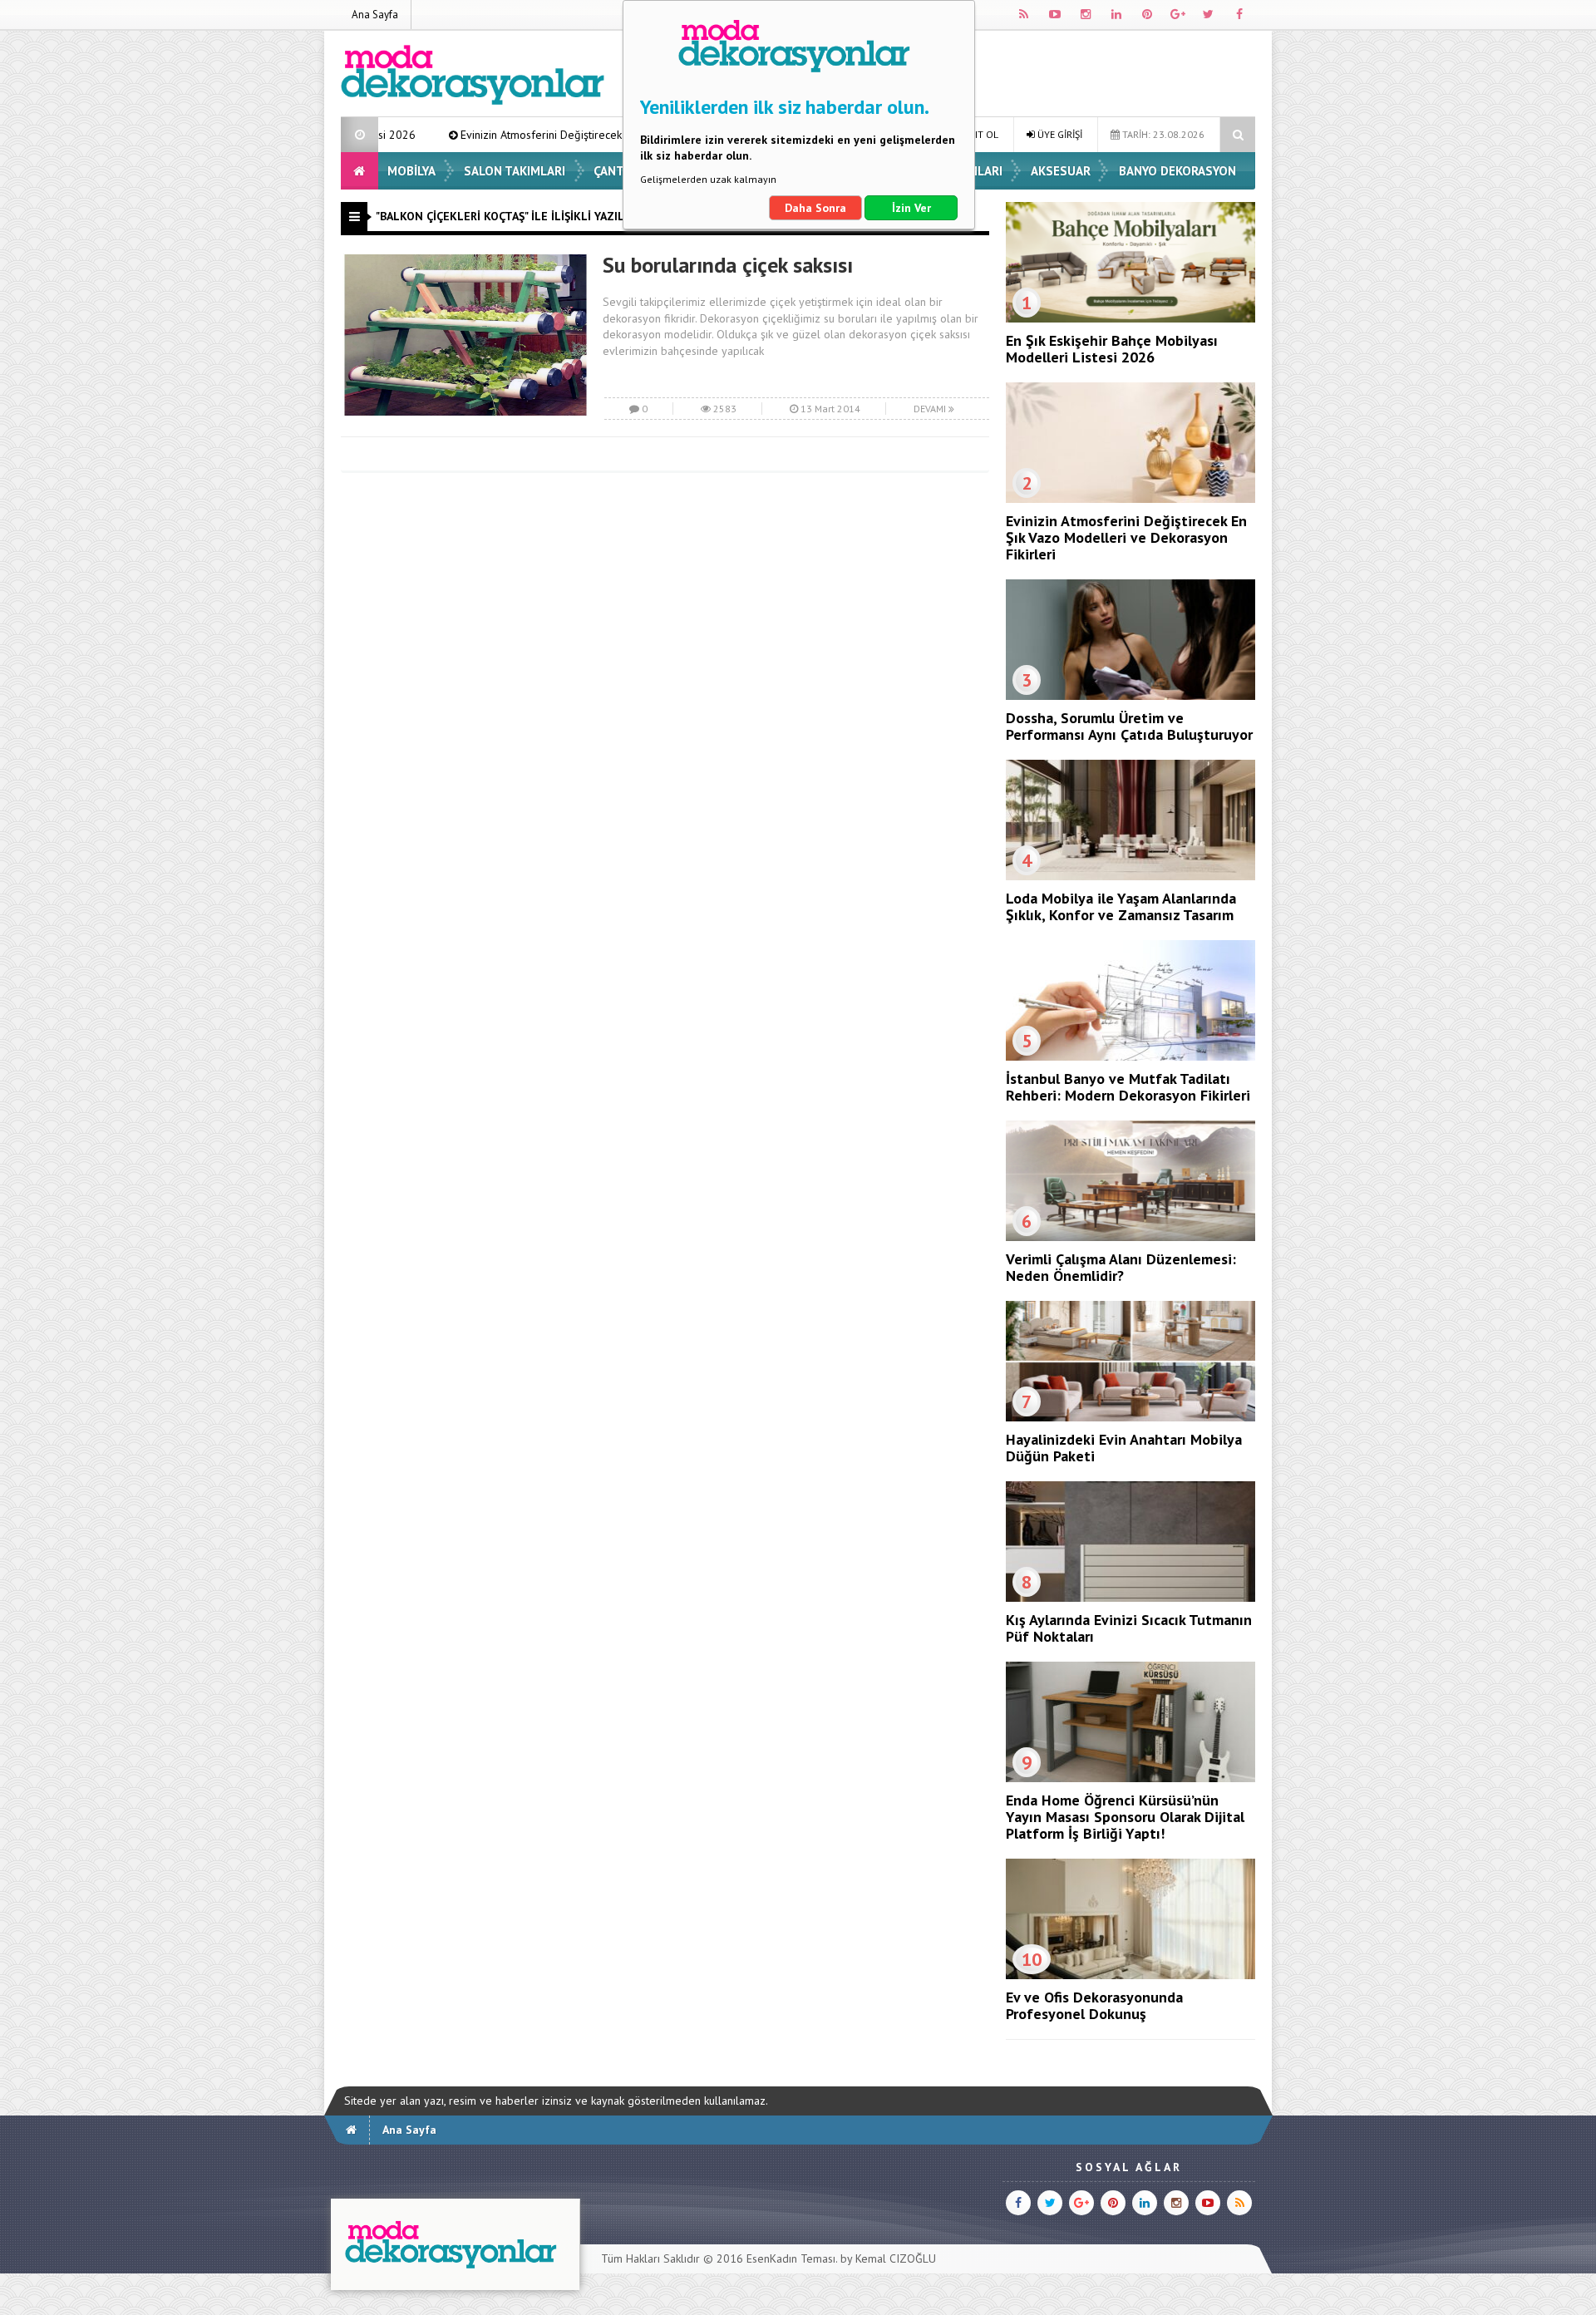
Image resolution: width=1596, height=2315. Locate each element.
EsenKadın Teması (791, 2258)
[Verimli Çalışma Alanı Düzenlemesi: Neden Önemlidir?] (1130, 1237)
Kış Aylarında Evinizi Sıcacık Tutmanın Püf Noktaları (1129, 1628)
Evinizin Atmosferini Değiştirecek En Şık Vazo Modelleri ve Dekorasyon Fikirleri (534, 135)
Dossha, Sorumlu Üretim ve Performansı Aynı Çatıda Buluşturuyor (1129, 726)
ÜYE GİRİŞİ (1059, 134)
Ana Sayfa (375, 15)
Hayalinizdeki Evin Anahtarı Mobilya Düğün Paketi (1124, 1448)
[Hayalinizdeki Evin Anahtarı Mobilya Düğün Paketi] (1130, 1417)
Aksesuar (1061, 171)
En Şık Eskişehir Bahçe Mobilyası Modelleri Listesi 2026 (1112, 349)
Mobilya (411, 171)
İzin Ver (911, 208)
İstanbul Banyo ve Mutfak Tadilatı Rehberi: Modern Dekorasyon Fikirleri (1128, 1087)
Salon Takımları (515, 171)
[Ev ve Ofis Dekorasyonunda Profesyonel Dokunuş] (1130, 1975)
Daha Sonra (815, 208)
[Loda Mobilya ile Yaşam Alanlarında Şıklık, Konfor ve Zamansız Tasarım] (1130, 876)
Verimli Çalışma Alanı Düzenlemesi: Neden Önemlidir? (1121, 1267)
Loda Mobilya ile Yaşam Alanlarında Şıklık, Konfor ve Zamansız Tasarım (1121, 906)
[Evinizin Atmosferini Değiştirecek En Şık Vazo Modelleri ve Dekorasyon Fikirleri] (1130, 499)
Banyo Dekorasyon (1177, 171)
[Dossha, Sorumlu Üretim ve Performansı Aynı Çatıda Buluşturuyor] (1130, 696)
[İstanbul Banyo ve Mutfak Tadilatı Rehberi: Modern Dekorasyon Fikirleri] (1130, 1057)
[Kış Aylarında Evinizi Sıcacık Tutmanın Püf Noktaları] (1130, 1598)
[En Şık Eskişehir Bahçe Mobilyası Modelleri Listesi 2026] (1130, 318)
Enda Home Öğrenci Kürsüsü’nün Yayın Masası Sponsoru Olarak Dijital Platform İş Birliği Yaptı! (1125, 1817)
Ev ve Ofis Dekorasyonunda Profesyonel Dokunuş (1094, 2005)
